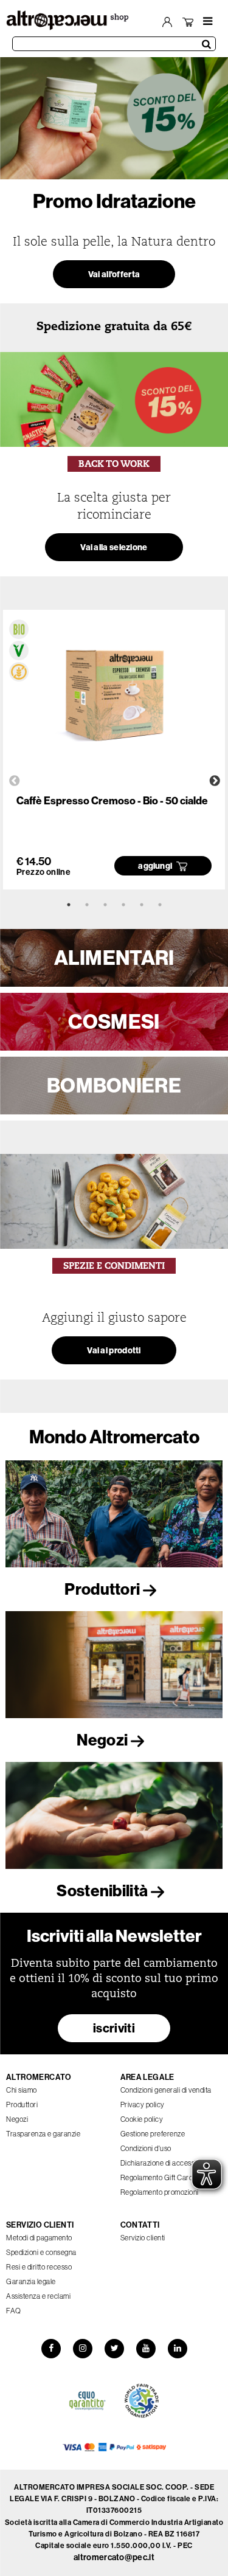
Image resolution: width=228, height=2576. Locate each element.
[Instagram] (83, 2349)
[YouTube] (146, 2349)
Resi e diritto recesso (39, 2267)
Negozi (103, 1740)
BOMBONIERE (114, 1085)
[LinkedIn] (178, 2349)
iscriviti (114, 2028)
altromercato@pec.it (114, 2557)
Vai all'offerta (114, 274)
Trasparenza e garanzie (43, 2134)
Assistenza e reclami (38, 2296)
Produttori (103, 1589)
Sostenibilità (103, 1891)
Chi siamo (22, 2090)
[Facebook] (51, 2349)
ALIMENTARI (114, 958)
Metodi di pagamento (39, 2238)
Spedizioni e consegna (41, 2252)
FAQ (14, 2311)
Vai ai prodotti (114, 1350)
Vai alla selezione (114, 547)
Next (215, 781)
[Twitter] (114, 2349)
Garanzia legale (31, 2281)
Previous (15, 781)
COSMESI (114, 1021)
